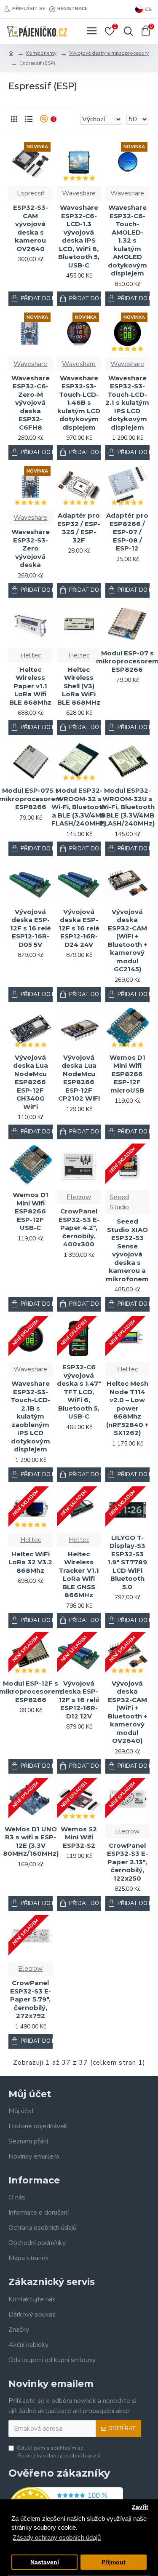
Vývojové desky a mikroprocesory (109, 53)
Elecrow (79, 1197)
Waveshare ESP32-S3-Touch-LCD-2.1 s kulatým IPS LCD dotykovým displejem (127, 403)
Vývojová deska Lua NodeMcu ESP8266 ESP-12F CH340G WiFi (31, 1082)
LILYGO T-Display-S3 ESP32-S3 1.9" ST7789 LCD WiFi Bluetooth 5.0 (127, 1562)
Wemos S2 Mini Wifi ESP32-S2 (79, 1837)
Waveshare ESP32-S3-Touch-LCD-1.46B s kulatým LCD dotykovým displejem (79, 403)
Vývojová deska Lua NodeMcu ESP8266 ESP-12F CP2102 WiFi (79, 1078)
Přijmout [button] (114, 2562)
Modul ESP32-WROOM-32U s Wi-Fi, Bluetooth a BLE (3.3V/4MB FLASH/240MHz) (127, 807)
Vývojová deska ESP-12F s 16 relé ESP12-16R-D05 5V (31, 928)
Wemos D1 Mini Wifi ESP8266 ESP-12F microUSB (127, 1074)
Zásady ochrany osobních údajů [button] (57, 2537)
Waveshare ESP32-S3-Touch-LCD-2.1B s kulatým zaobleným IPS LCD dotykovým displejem (30, 1416)
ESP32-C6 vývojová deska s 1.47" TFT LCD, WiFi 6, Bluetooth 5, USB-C (79, 1392)
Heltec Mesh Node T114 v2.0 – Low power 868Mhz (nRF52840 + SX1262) (127, 1408)
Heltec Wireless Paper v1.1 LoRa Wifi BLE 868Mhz (30, 686)
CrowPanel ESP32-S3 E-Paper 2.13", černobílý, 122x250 (127, 1862)
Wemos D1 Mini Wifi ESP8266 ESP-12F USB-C (31, 1211)
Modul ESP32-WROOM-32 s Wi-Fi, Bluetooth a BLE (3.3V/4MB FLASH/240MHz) (79, 807)
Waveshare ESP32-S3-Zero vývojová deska (31, 548)
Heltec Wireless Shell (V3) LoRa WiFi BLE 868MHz (79, 686)
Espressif (31, 193)
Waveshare (79, 193)
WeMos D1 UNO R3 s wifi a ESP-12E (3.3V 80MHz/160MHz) (31, 1841)
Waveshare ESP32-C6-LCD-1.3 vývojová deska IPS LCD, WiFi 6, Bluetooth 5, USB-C (79, 236)
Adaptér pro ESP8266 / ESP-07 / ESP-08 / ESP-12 (127, 532)
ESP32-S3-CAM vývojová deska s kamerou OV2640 (31, 228)
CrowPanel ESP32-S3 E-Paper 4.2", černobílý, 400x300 (79, 1228)
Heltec (31, 655)
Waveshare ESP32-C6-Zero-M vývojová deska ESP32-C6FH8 (31, 403)
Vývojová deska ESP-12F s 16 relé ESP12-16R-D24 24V (79, 928)
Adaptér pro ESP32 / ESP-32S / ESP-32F (79, 528)
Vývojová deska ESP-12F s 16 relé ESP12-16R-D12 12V (79, 1700)
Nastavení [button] (45, 2562)
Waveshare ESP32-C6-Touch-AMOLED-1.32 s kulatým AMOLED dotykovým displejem (127, 240)
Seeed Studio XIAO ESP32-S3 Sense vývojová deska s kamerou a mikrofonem (127, 1250)
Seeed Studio (119, 1202)
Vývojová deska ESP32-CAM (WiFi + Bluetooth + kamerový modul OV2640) (127, 1712)
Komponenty (41, 53)
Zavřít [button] (140, 2507)
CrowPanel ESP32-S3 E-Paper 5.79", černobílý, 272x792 (31, 1999)
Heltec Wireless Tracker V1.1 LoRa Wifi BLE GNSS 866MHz (79, 1575)
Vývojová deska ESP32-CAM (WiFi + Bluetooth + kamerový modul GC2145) (127, 941)
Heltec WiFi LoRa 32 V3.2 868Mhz (30, 1562)
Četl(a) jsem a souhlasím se (59, 2452)
